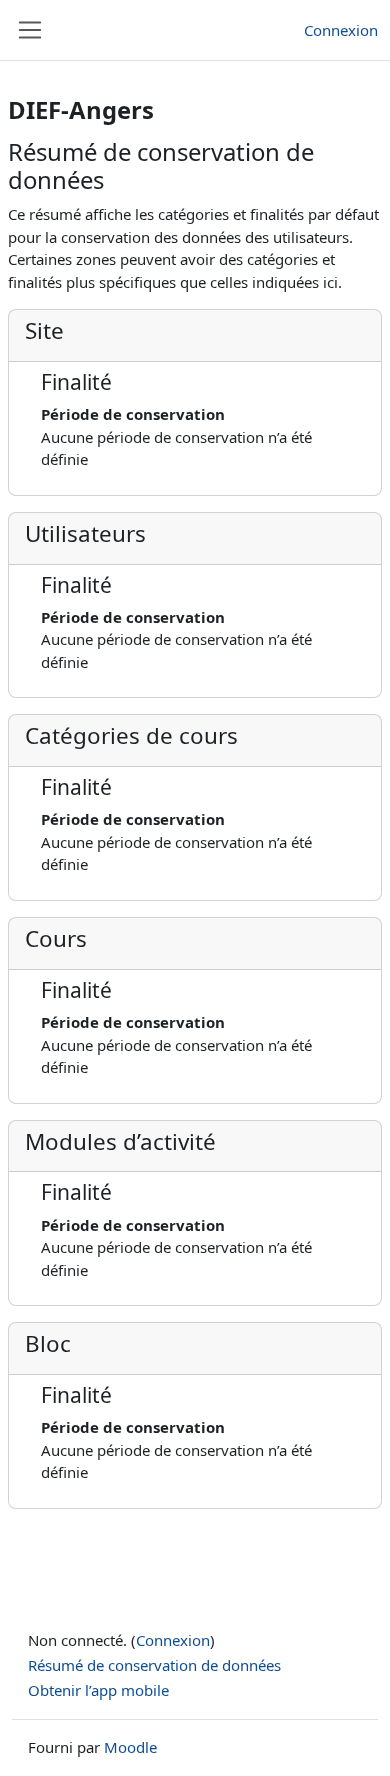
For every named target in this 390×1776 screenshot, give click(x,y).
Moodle (130, 1747)
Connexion (341, 30)
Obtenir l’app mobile (98, 1690)
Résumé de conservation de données (154, 1665)
